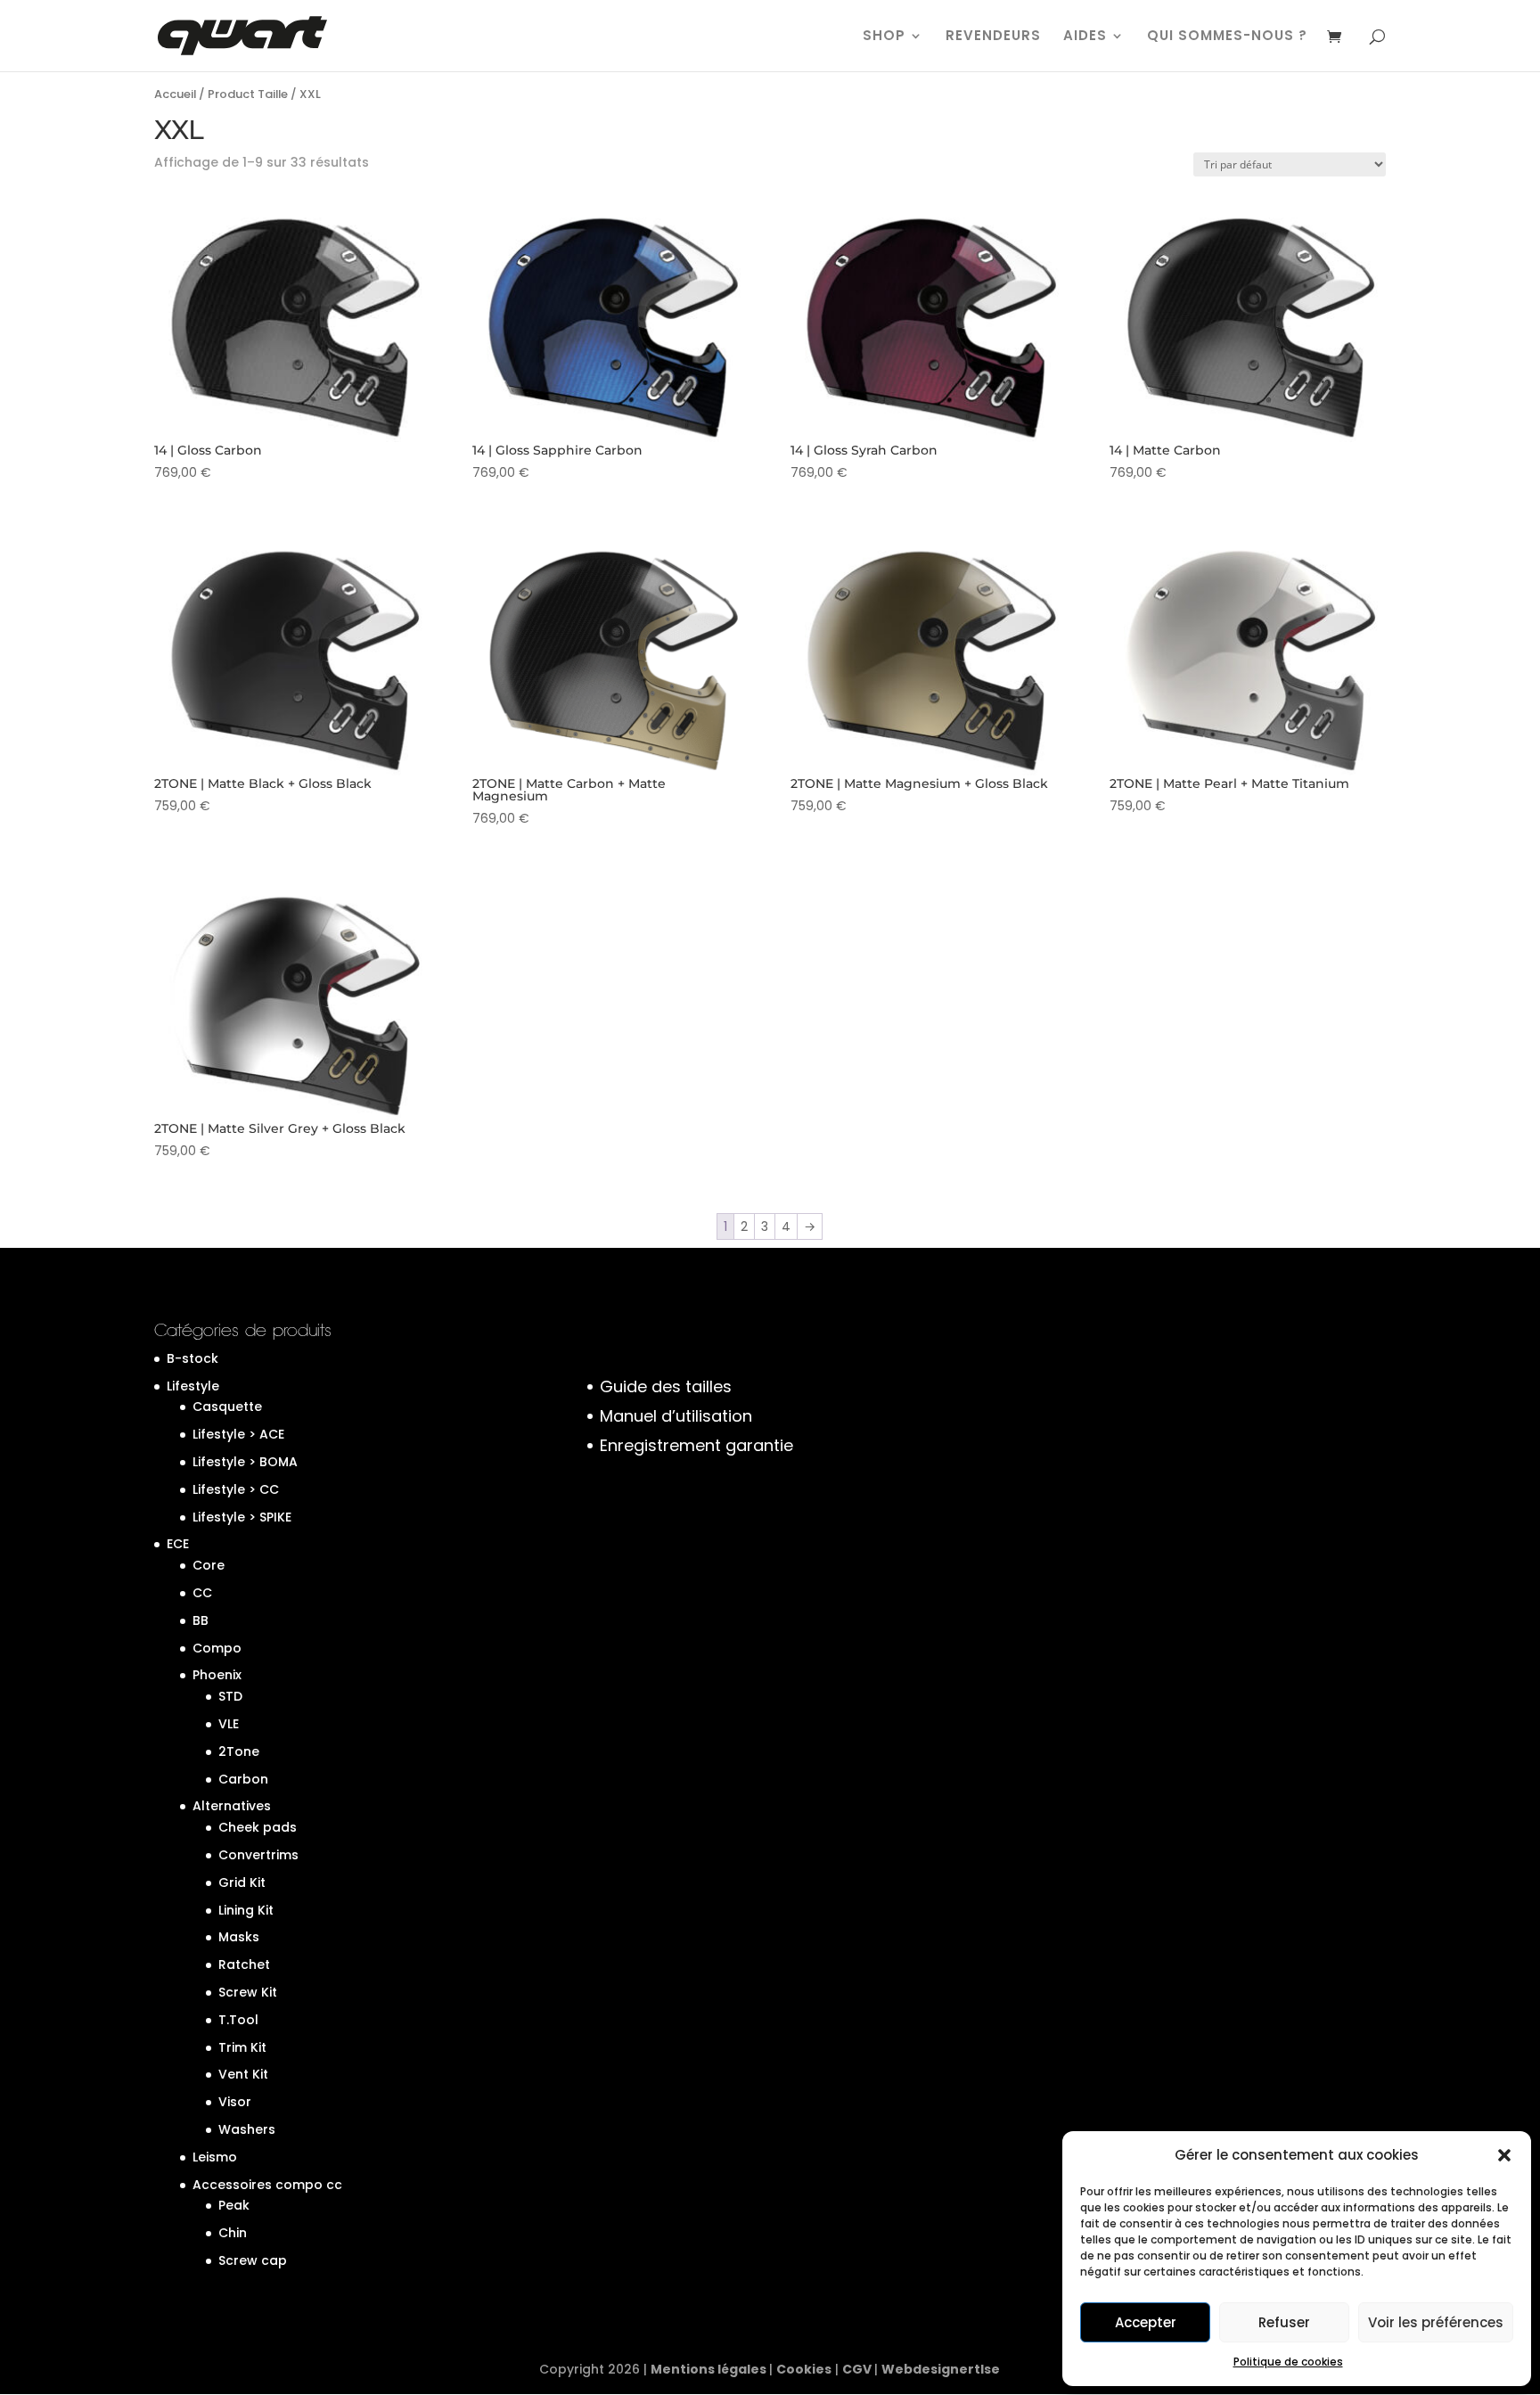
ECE (178, 1544)
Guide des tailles (666, 1386)
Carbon (243, 1779)
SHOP (884, 37)
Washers (247, 2129)
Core (209, 1565)
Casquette (227, 1407)
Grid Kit (242, 1882)
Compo (217, 1648)
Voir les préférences (1436, 2322)
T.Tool (238, 2020)
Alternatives (232, 1806)
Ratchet (244, 1964)
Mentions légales (710, 2369)
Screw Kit (248, 1992)
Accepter (1146, 2322)
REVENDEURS (993, 37)
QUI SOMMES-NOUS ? (1227, 37)
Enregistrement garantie (696, 1445)
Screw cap (253, 2260)
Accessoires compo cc (267, 2185)
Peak (234, 2205)
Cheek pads (258, 1827)
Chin (233, 2233)
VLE (229, 1724)
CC (202, 1593)
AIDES (1085, 37)
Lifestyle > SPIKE (242, 1517)
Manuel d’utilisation (676, 1416)
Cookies (804, 2369)
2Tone (239, 1751)
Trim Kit (242, 2047)
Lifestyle (193, 1386)
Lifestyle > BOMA (245, 1462)
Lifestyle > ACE (238, 1434)
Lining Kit (246, 1910)
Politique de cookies (1288, 2362)
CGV (858, 2369)
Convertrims (258, 1855)
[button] (1504, 2155)
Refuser (1284, 2322)
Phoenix (217, 1675)
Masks (239, 1937)
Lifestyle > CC (236, 1489)
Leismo (215, 2157)
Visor (235, 2102)
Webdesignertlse (941, 2369)
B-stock (192, 1358)
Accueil (175, 94)
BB (201, 1620)
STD (230, 1696)
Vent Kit (243, 2074)
